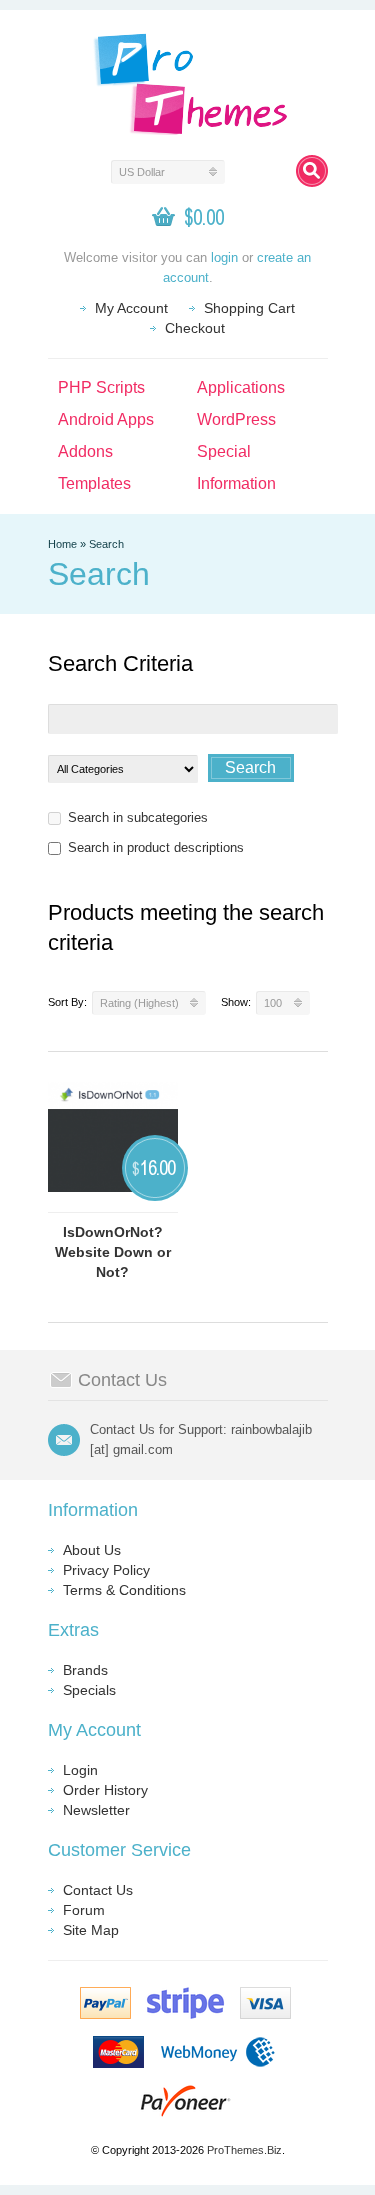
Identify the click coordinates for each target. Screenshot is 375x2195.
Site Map (91, 1930)
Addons (85, 451)
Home (62, 544)
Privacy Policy (106, 1570)
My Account (131, 308)
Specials (89, 1690)
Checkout (195, 328)
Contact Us (98, 1890)
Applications (241, 387)
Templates (94, 483)
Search (106, 544)
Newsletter (96, 1810)
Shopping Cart (249, 308)
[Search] (312, 171)
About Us (92, 1550)
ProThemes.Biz (244, 2150)
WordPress (236, 419)
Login (80, 1770)
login (224, 257)
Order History (105, 1790)
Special (224, 451)
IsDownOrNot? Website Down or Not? (113, 1252)
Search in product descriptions (156, 847)
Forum (84, 1910)
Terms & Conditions (124, 1590)
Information (236, 483)
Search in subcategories (138, 817)
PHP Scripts (101, 387)
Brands (85, 1670)
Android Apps (106, 419)
